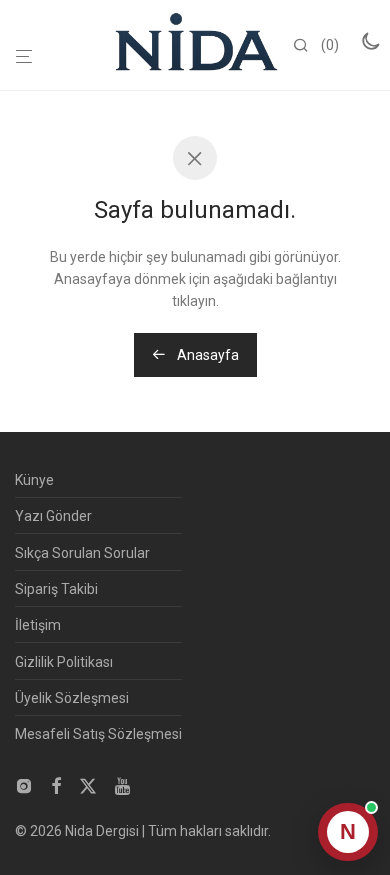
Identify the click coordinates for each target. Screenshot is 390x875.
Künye (34, 480)
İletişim (38, 625)
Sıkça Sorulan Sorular (82, 553)
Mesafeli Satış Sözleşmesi (98, 734)
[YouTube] (124, 785)
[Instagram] (24, 785)
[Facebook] (56, 785)
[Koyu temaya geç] (370, 41)
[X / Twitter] (88, 785)
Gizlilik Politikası (64, 662)
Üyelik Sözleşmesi (72, 698)
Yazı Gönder (53, 516)
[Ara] (307, 46)
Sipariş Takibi (56, 589)
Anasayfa (206, 355)
